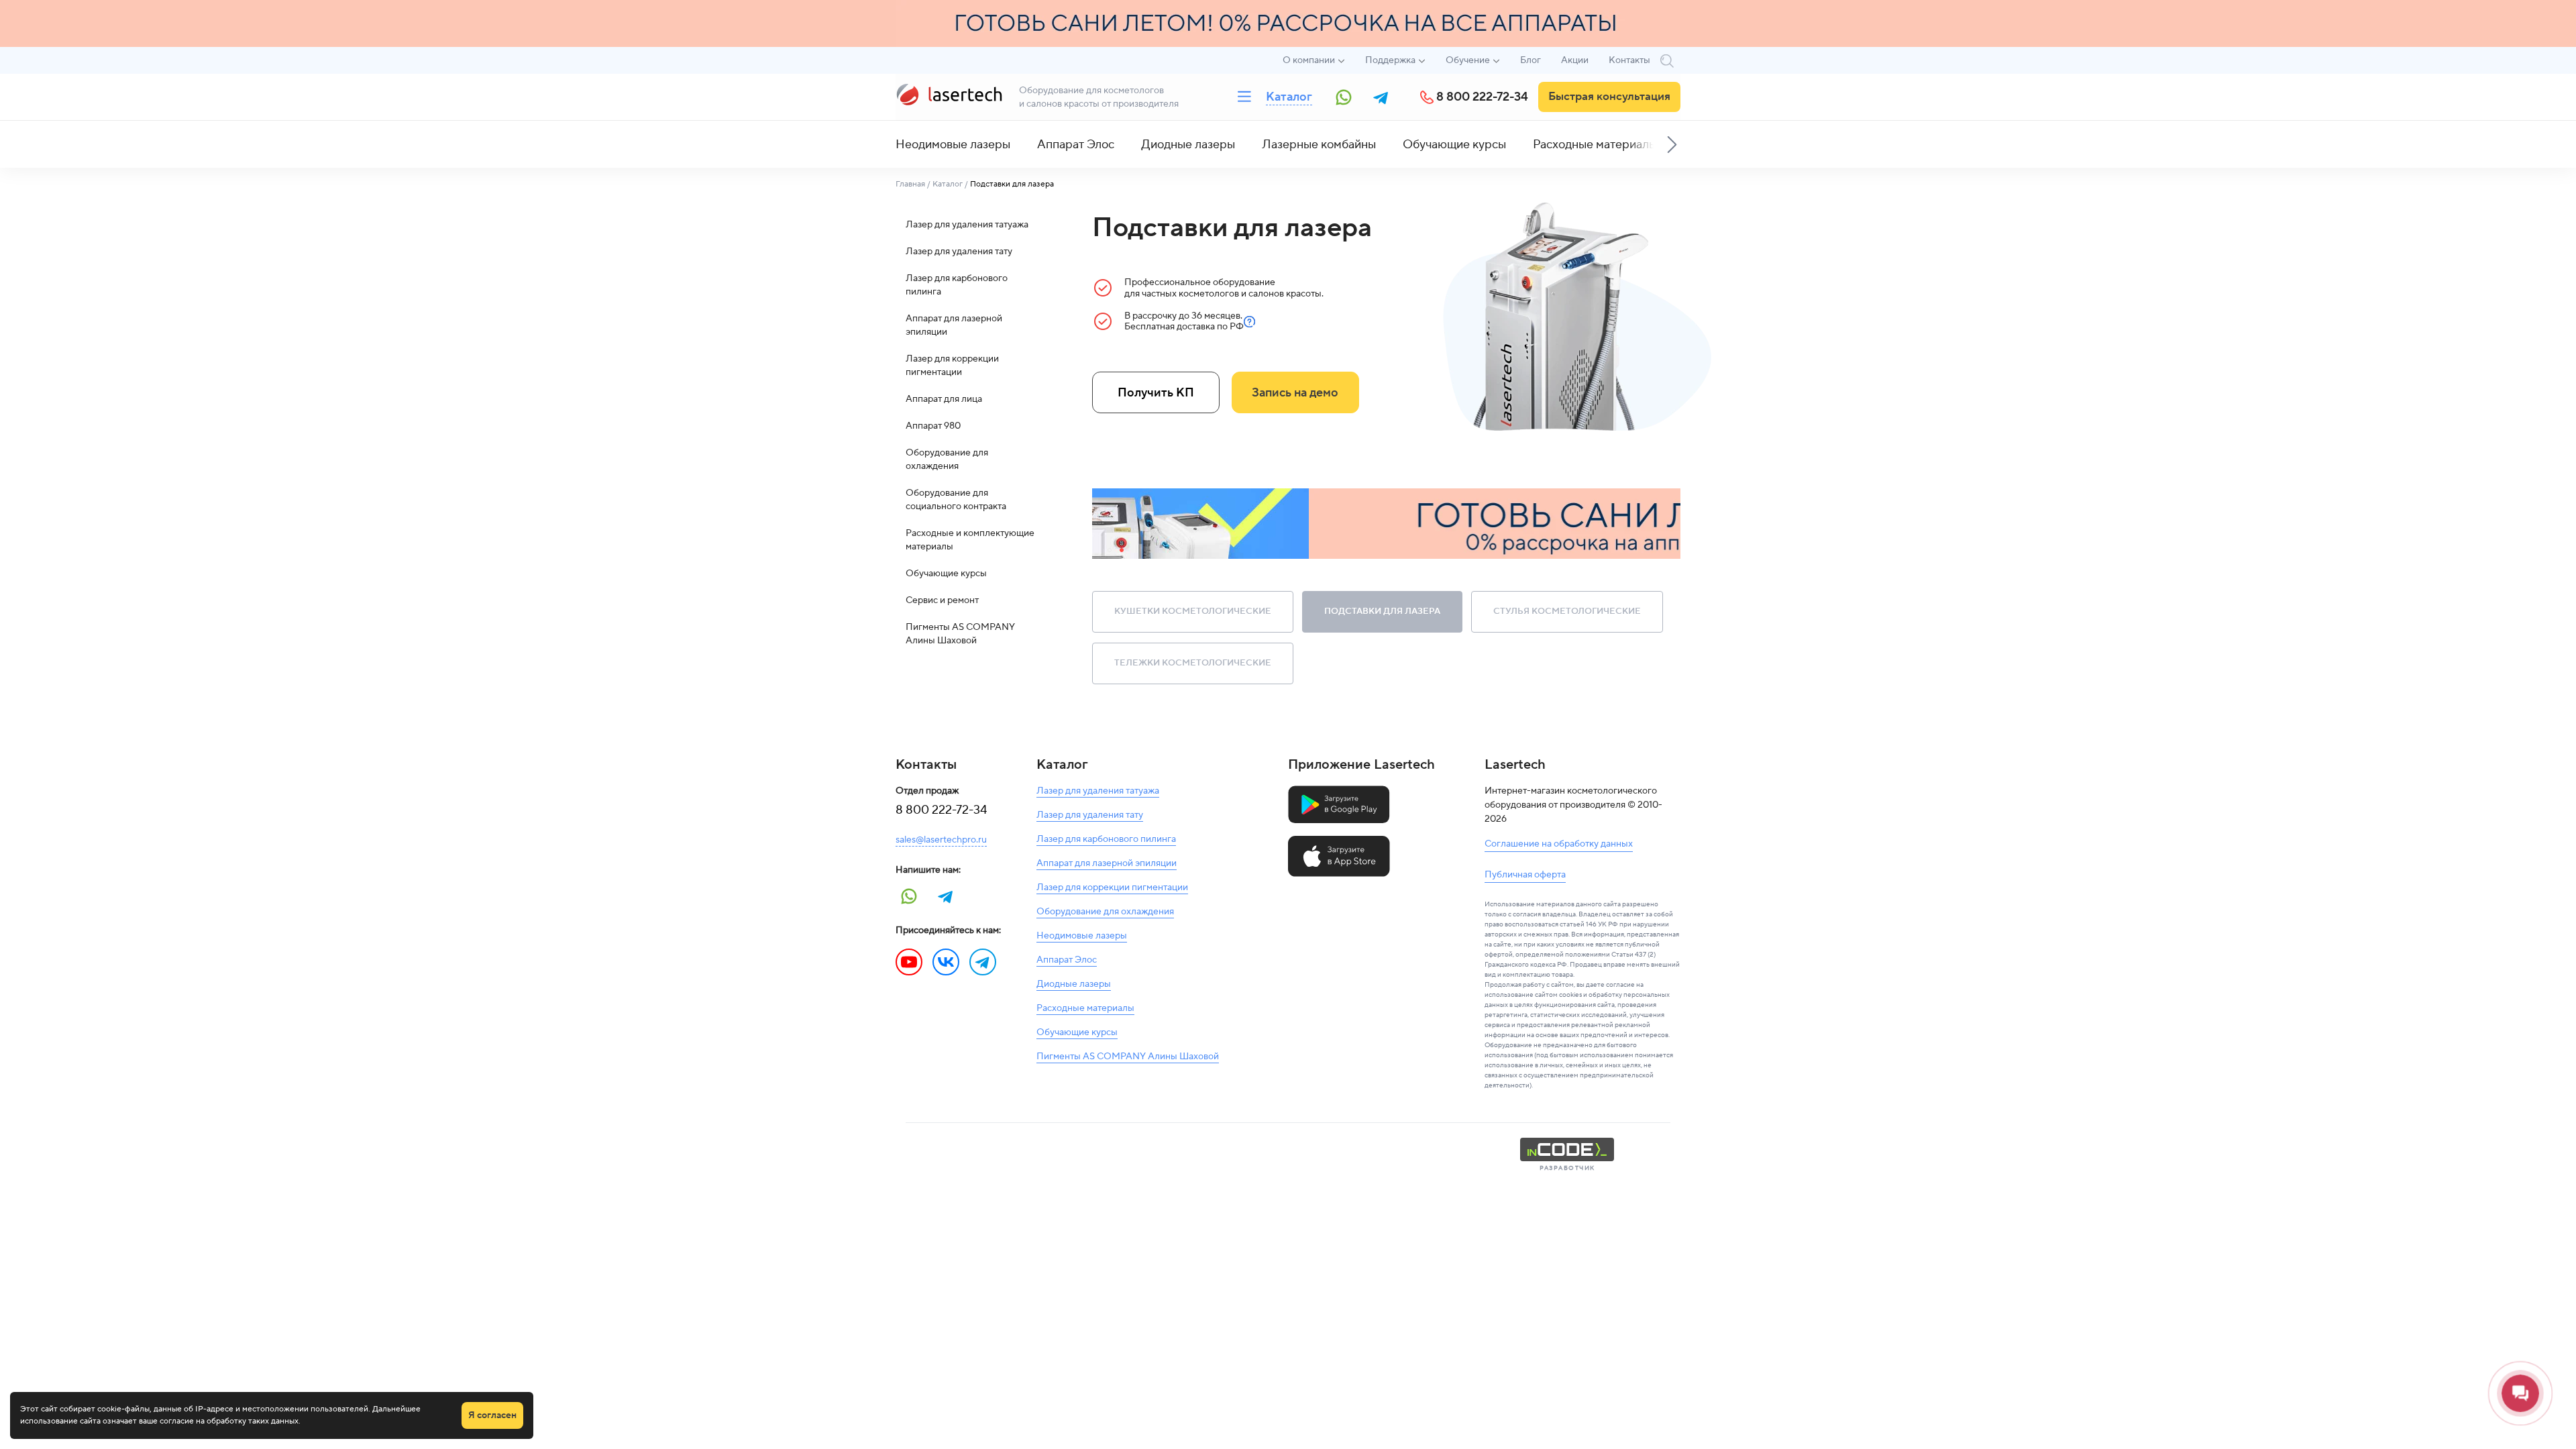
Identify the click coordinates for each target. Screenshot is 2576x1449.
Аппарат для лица (944, 399)
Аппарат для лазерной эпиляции (954, 325)
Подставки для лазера (1382, 611)
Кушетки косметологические (1193, 611)
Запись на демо (1295, 393)
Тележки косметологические (1193, 663)
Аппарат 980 (933, 426)
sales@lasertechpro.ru (941, 840)
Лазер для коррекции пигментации (952, 366)
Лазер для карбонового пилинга (957, 285)
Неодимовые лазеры (953, 145)
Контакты (1629, 60)
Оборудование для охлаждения (947, 460)
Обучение (1468, 60)
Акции (1575, 60)
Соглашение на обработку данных (1559, 844)
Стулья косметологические (1567, 611)
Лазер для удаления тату (959, 252)
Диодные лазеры (1188, 145)
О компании (1309, 60)
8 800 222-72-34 (1482, 97)
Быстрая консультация (1609, 97)
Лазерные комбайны (1319, 145)
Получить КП (1156, 393)
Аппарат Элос (1076, 145)
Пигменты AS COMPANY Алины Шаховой (960, 634)
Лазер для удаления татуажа (967, 225)
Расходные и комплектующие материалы (970, 540)
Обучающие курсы (1454, 145)
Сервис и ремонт (942, 600)
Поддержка (1390, 60)
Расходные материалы (1595, 145)
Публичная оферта (1525, 875)
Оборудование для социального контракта (956, 500)
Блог (1531, 60)
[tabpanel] (1387, 524)
